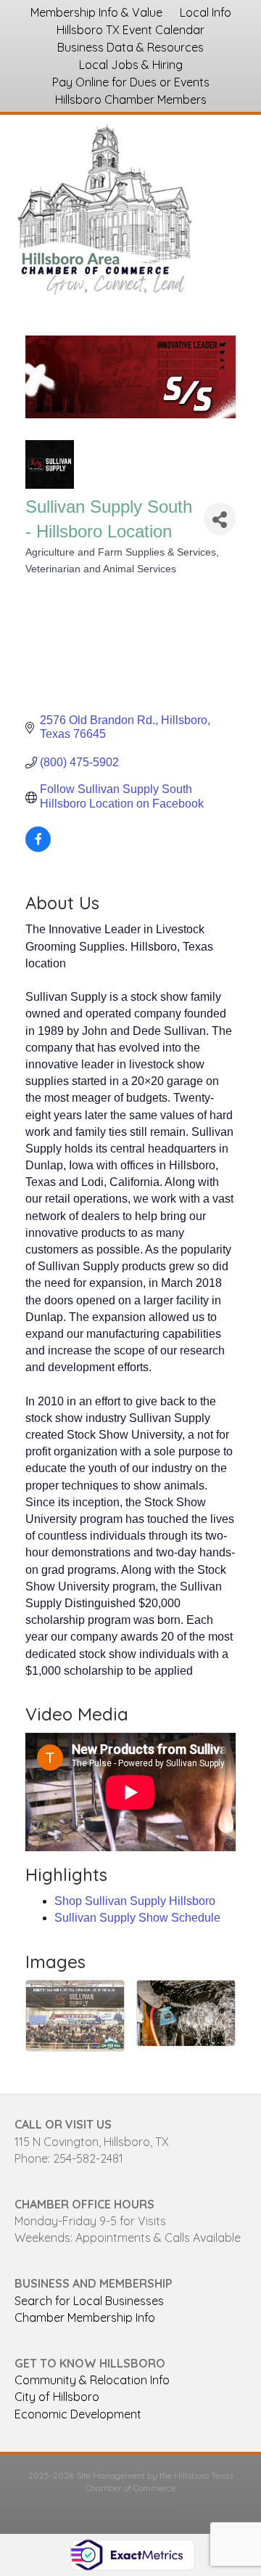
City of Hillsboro (57, 2397)
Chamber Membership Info (85, 2317)
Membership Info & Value (96, 12)
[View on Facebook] (38, 848)
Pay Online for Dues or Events (131, 82)
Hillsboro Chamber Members (131, 99)
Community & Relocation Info (92, 2380)
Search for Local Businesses (89, 2301)
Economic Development (78, 2414)
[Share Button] (220, 519)
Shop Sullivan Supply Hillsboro (135, 1901)
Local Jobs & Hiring (131, 65)
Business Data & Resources (130, 47)
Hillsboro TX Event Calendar (130, 30)
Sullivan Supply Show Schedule (137, 1918)
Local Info (206, 12)
